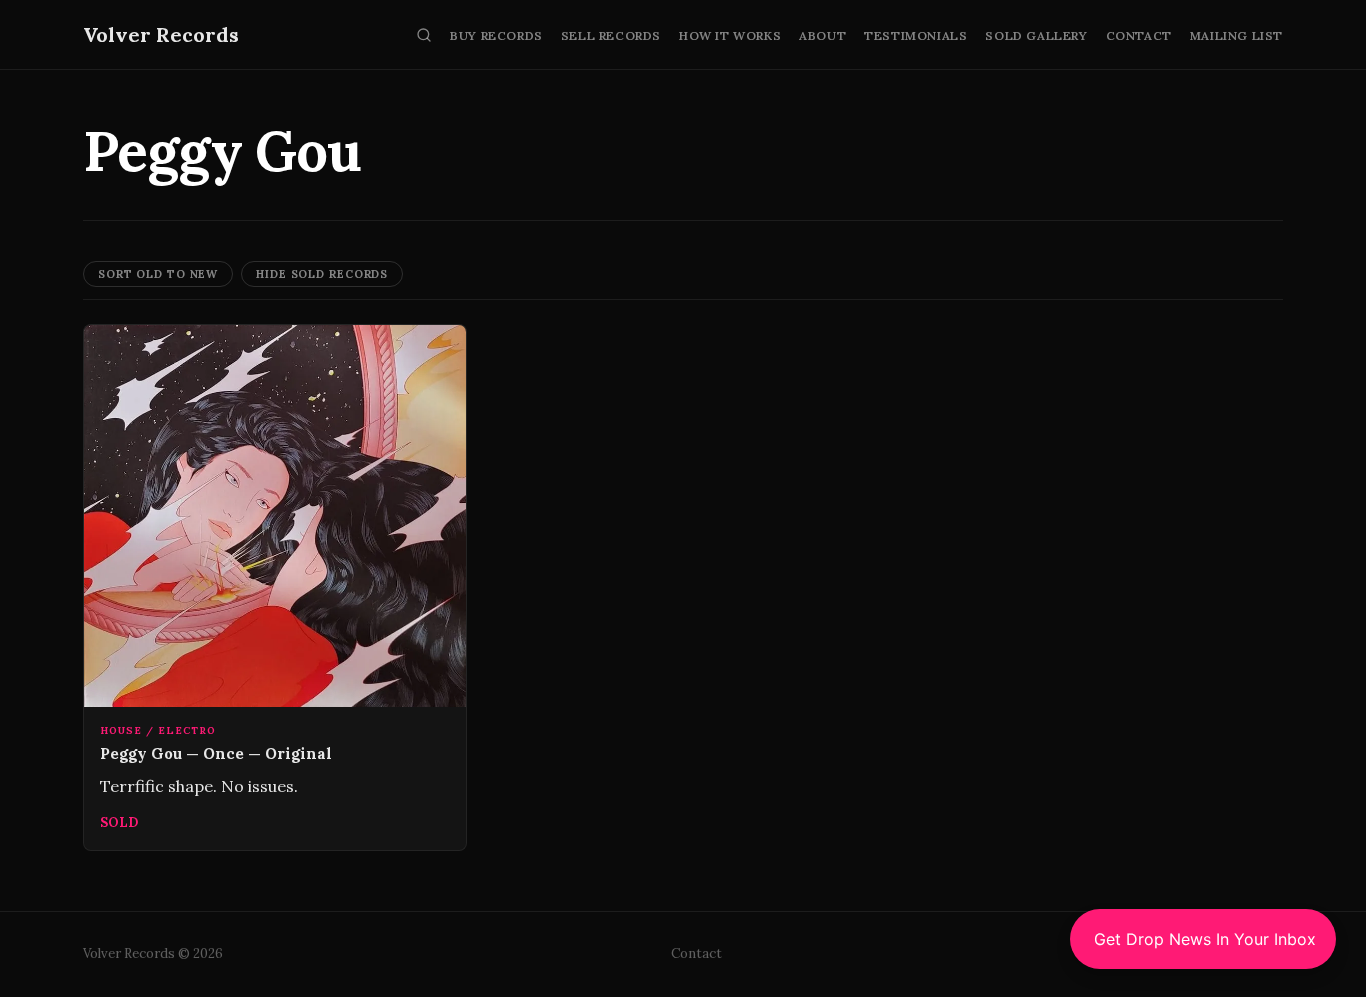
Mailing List (1236, 35)
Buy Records (496, 35)
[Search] (424, 35)
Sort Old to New (158, 274)
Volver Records (161, 34)
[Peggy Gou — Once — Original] (275, 588)
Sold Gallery (1036, 35)
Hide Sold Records (322, 274)
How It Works (730, 35)
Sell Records (611, 35)
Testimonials (915, 35)
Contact (1139, 35)
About (822, 35)
